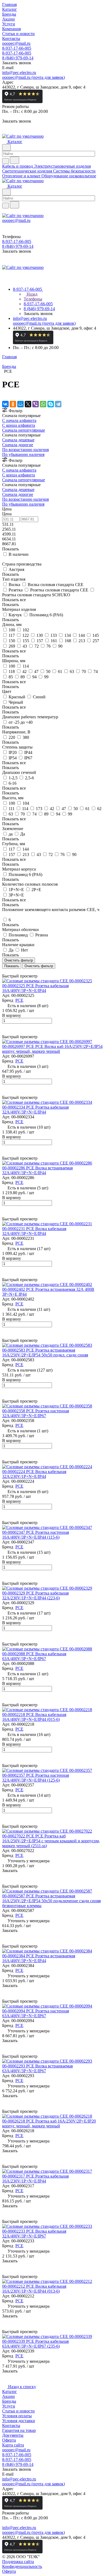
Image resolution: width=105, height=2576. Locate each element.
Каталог (10, 2391)
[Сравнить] (5, 1032)
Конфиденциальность (22, 2566)
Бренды (9, 2401)
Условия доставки (19, 2421)
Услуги (9, 2406)
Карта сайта (13, 2445)
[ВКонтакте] (5, 404)
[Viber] (36, 404)
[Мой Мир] (20, 404)
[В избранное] (5, 1026)
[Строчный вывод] (7, 971)
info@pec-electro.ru (19, 72)
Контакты (11, 2426)
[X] (28, 404)
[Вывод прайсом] (11, 971)
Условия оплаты (17, 2416)
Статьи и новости (18, 2411)
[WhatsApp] (43, 404)
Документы (13, 2435)
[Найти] (15, 160)
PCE (19, 1000)
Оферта (9, 2440)
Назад (31, 294)
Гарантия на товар (19, 2430)
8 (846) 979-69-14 (18, 58)
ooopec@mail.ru (16, 43)
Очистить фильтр (39, 966)
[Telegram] (58, 404)
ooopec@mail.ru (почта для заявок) (34, 77)
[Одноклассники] (13, 404)
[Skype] (51, 404)
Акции (8, 2396)
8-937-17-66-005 (17, 48)
